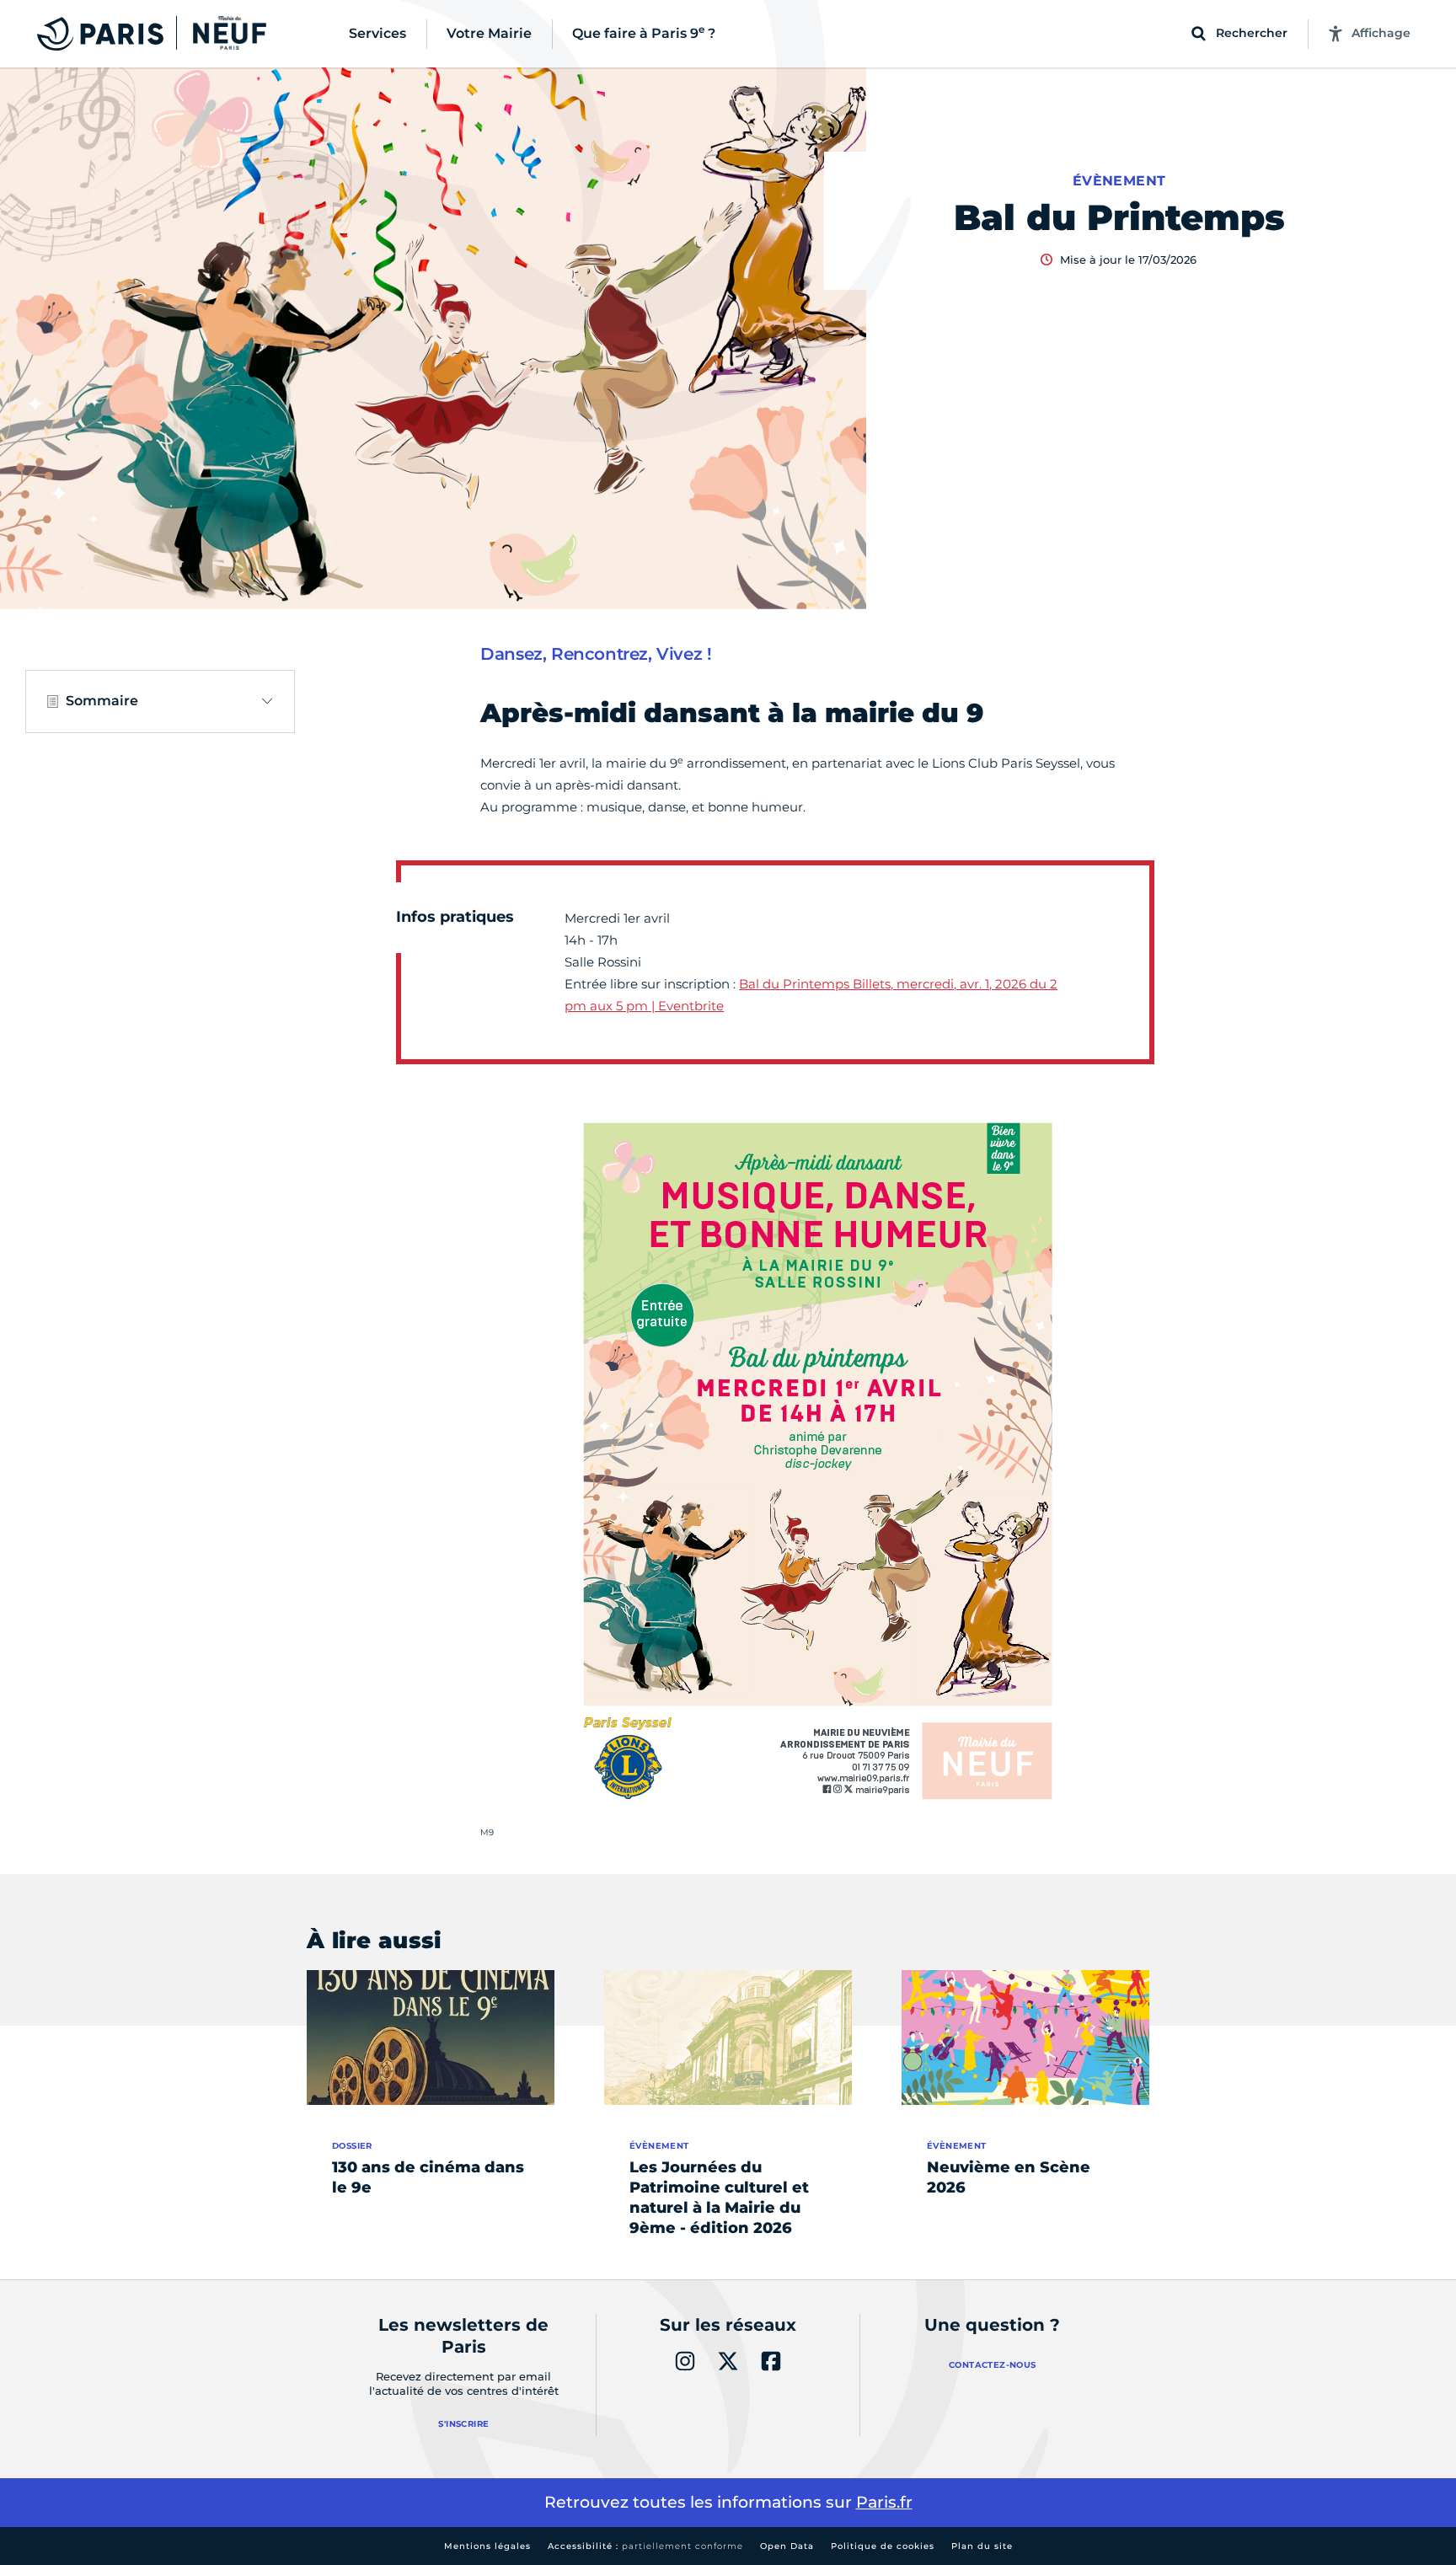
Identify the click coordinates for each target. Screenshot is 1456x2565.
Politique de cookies (883, 2546)
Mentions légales (487, 2546)
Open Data (787, 2546)
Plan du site (982, 2546)
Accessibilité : (645, 2546)
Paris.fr (884, 2502)
